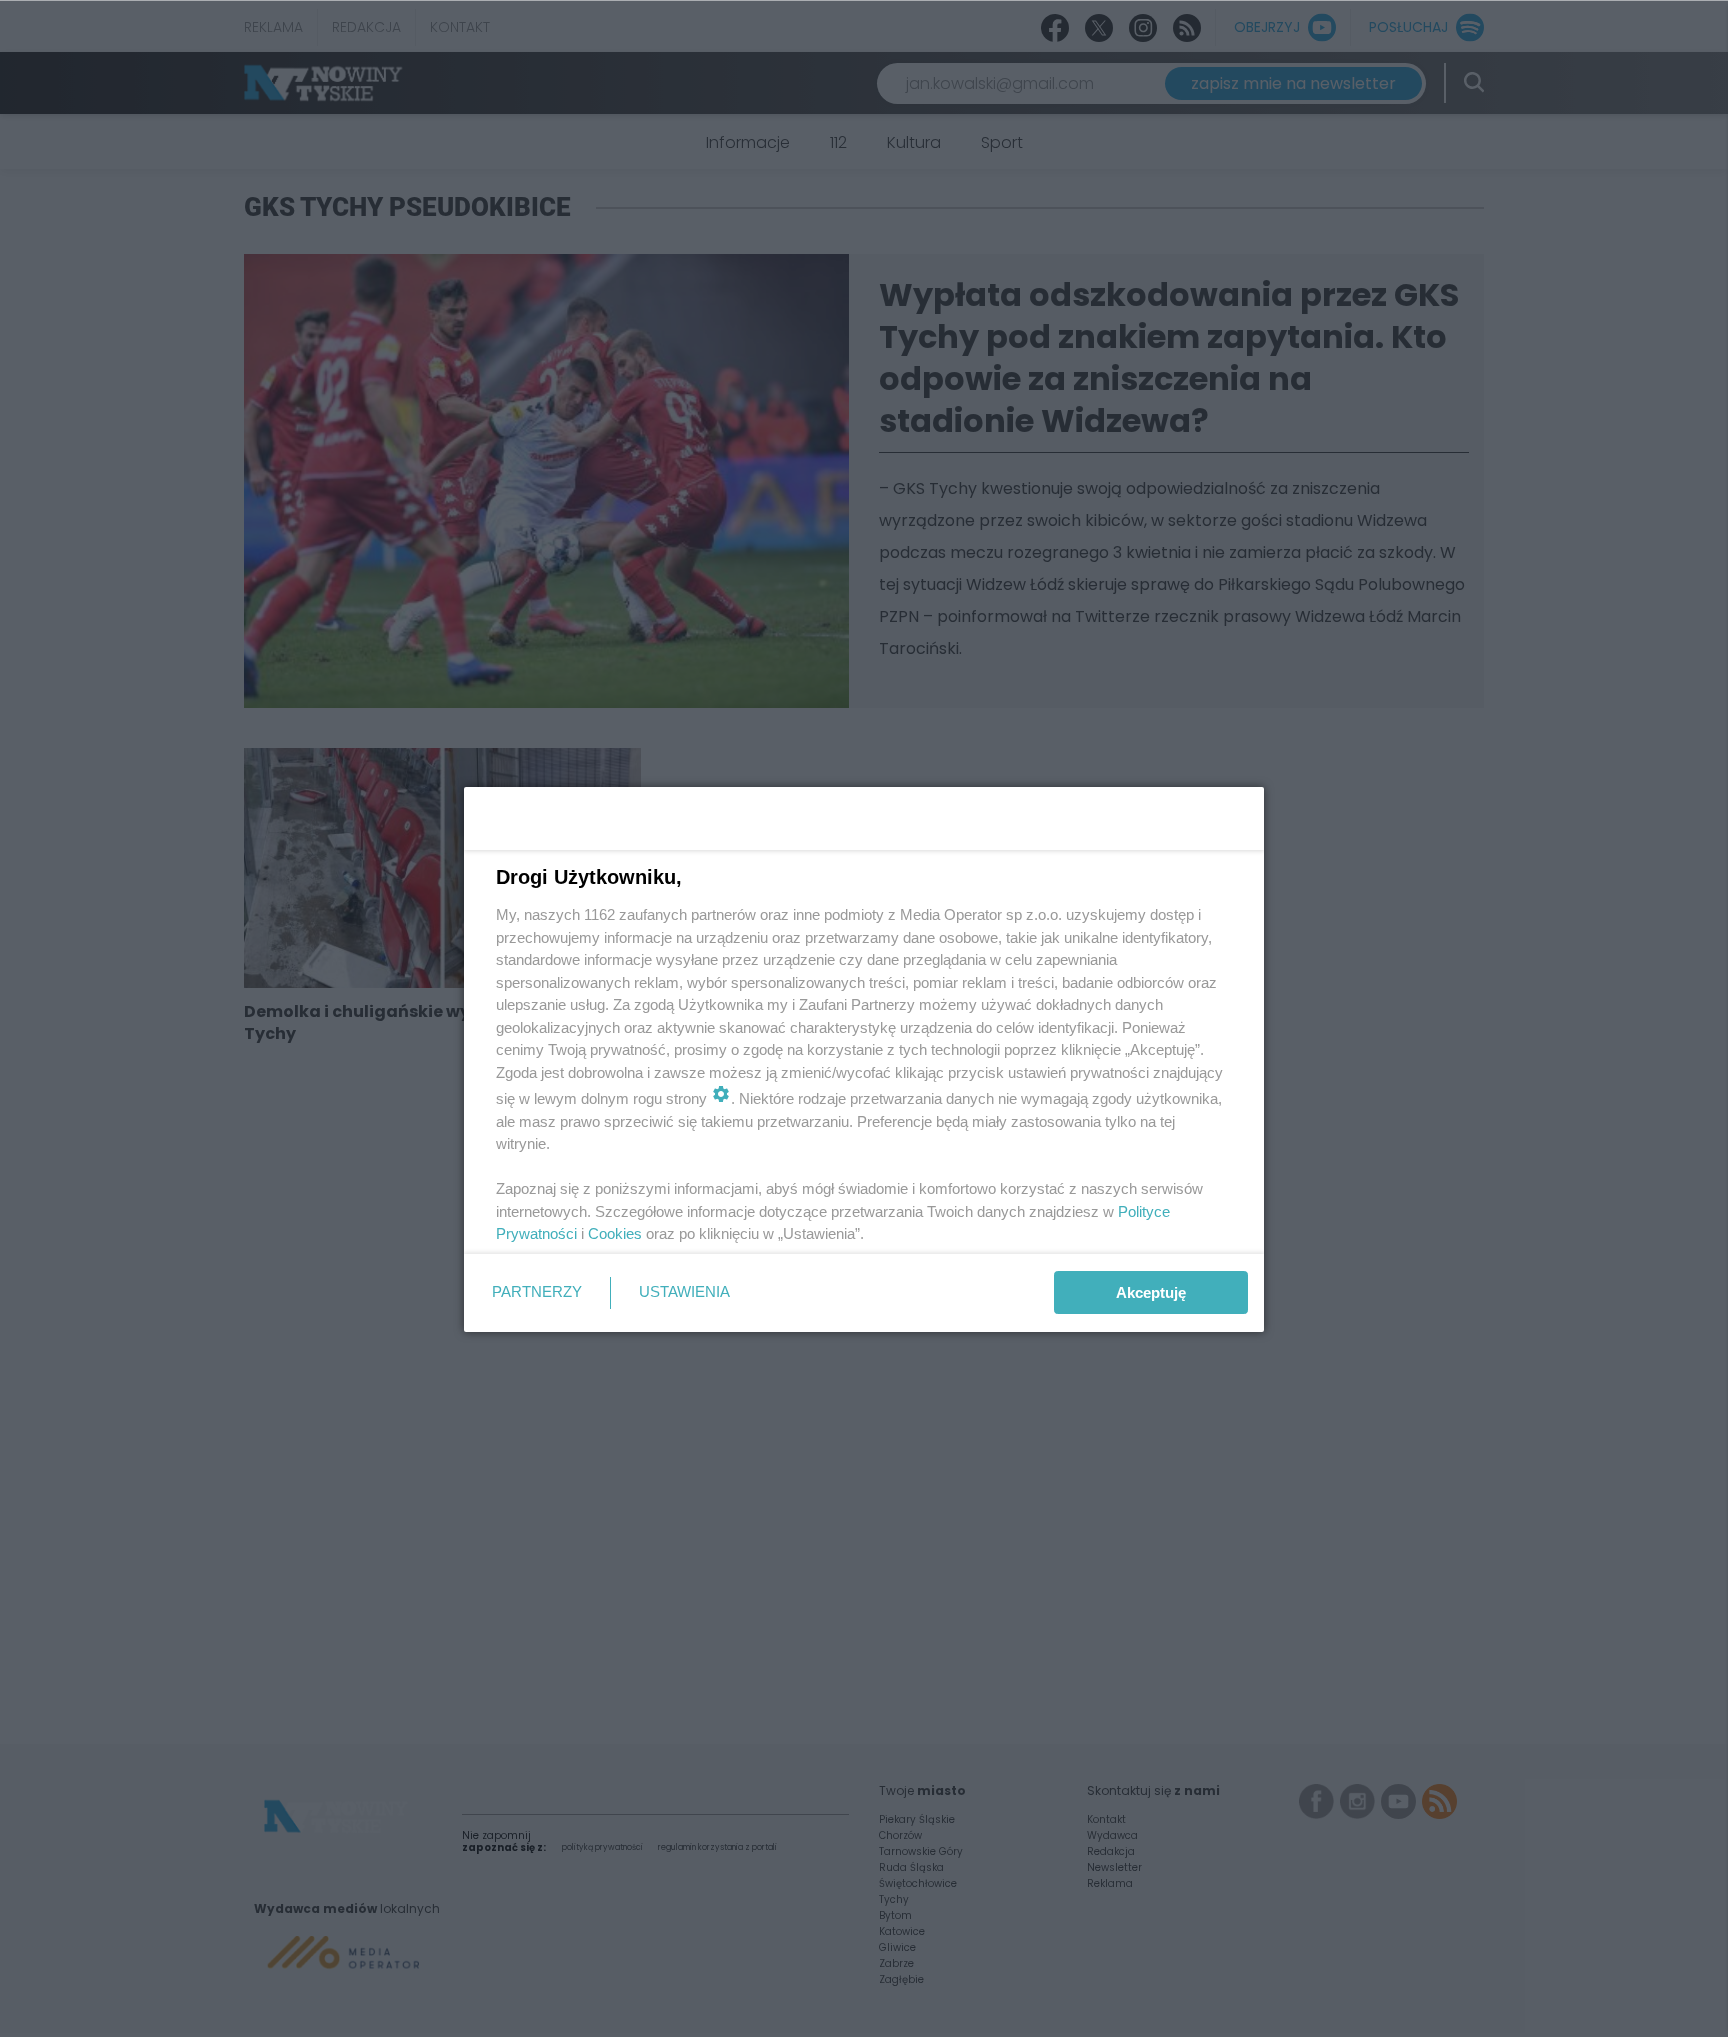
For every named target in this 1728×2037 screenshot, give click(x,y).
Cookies (615, 1233)
